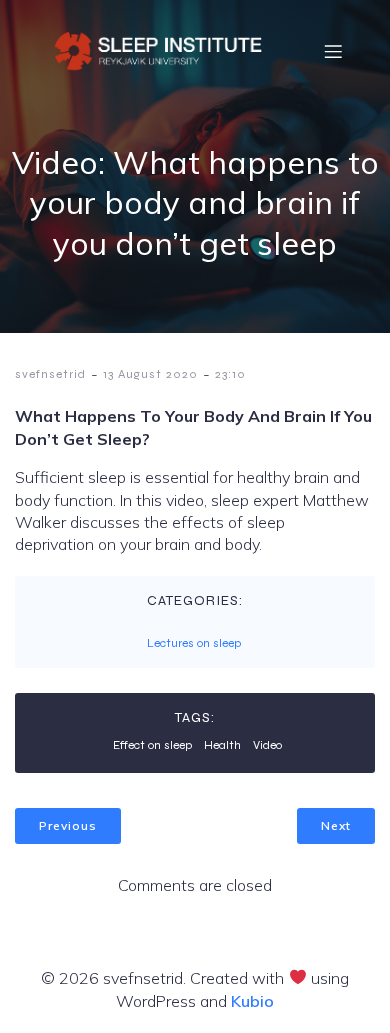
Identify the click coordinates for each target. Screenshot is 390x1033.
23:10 (230, 374)
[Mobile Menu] (333, 51)
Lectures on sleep (194, 643)
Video (267, 745)
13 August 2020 (150, 374)
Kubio (252, 1001)
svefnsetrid (50, 374)
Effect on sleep (152, 745)
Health (222, 745)
